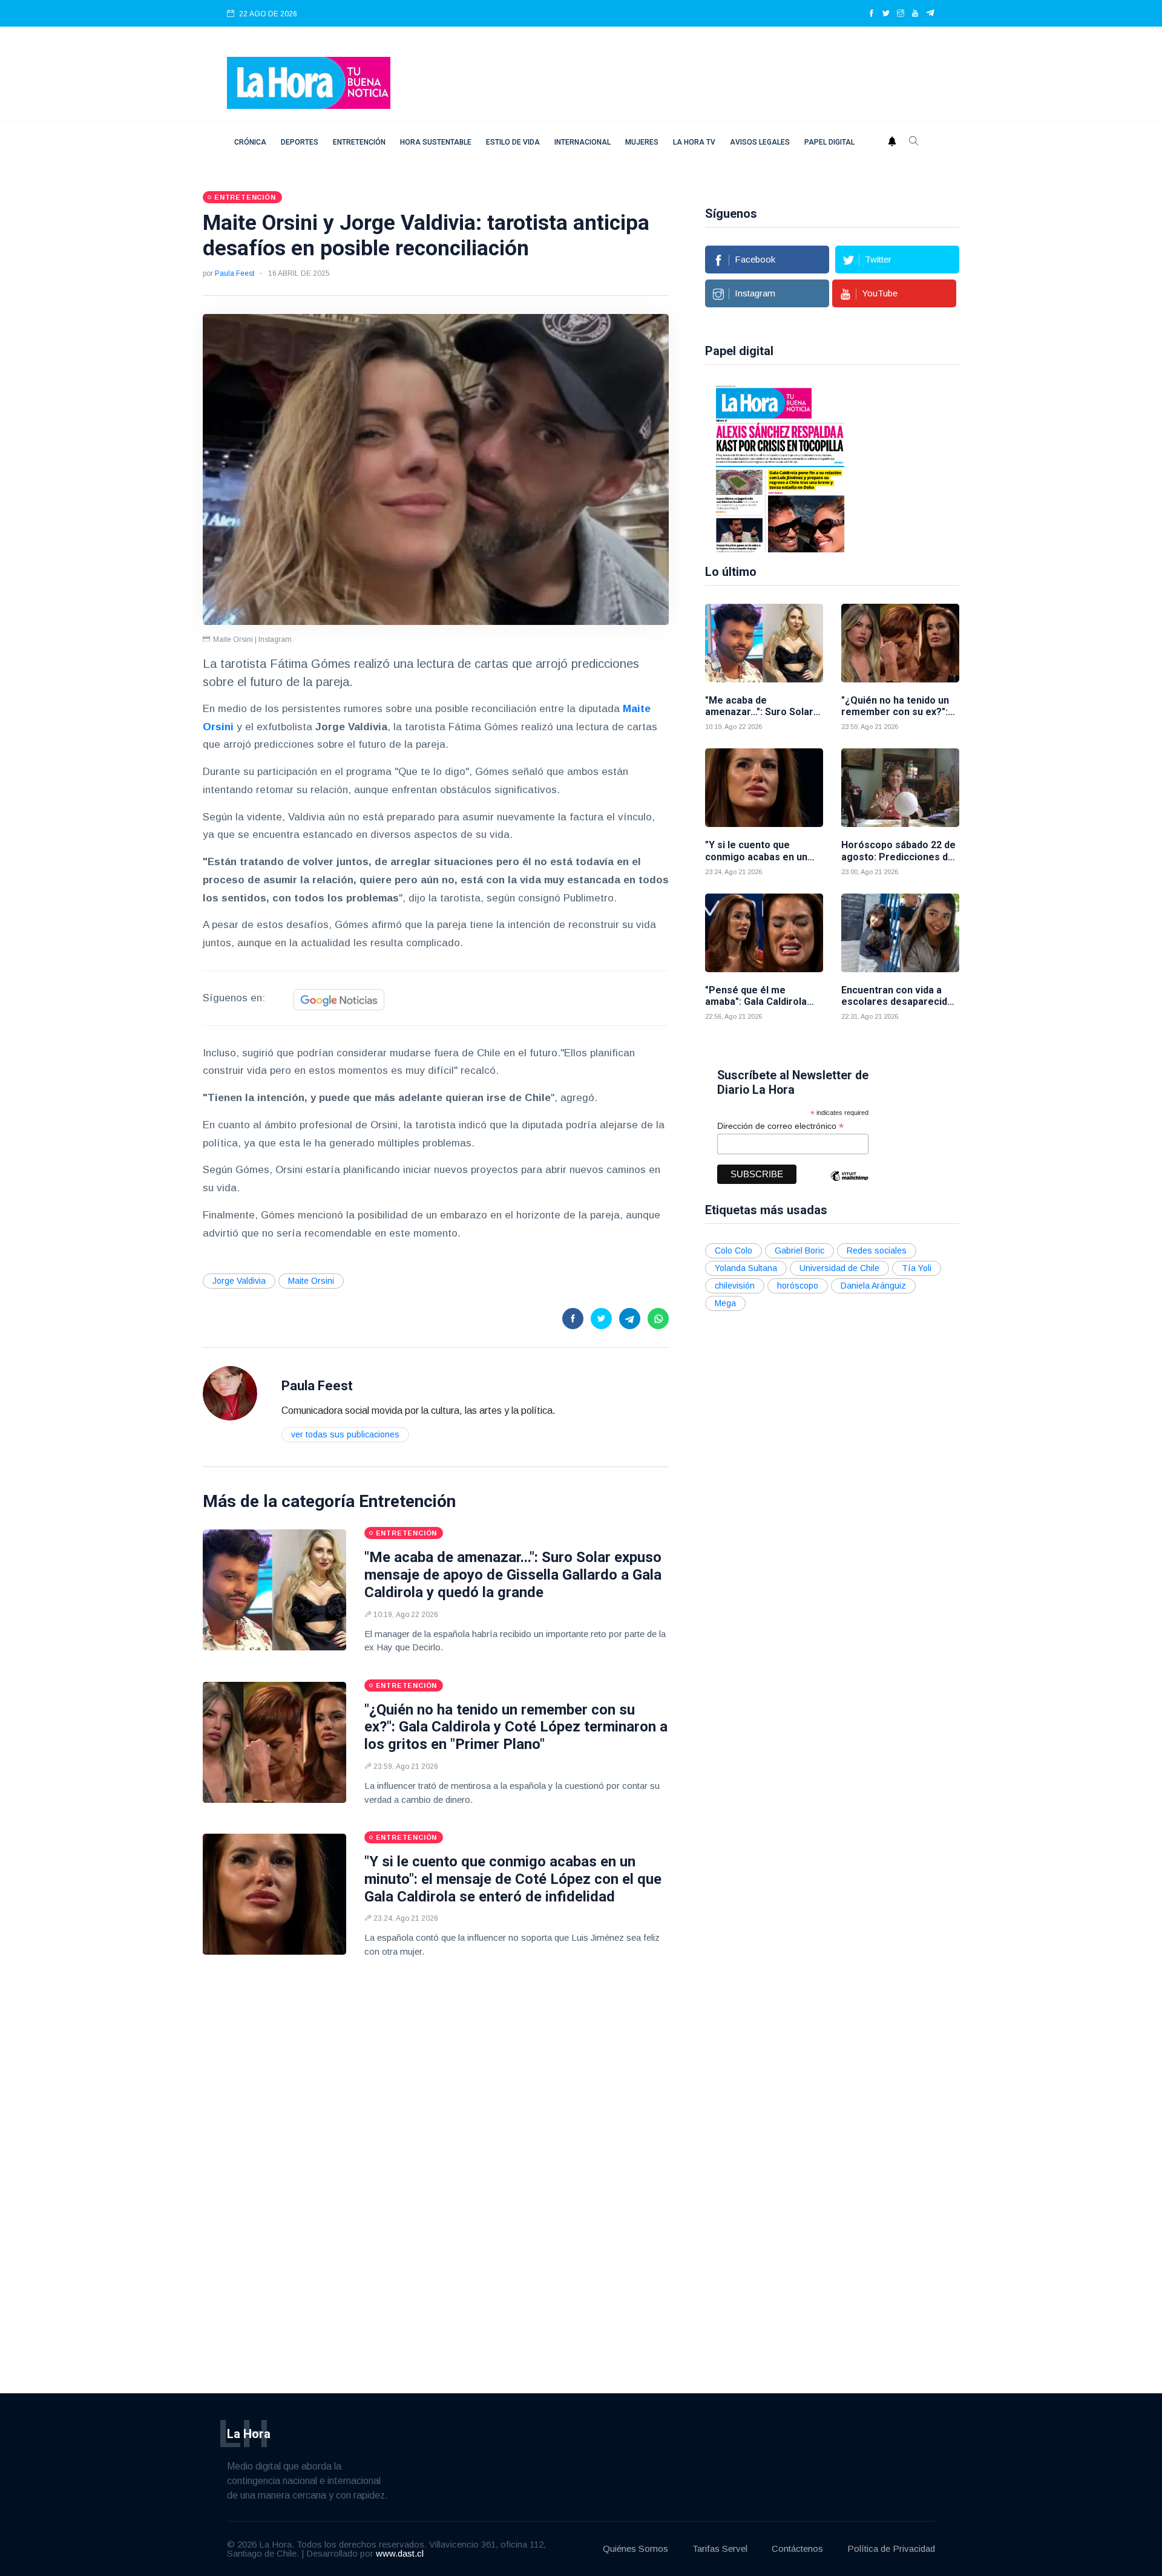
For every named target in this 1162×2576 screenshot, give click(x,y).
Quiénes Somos (635, 2548)
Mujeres (642, 142)
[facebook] (871, 14)
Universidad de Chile (839, 1268)
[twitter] (886, 14)
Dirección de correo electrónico (780, 1126)
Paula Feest (235, 273)
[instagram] (901, 14)
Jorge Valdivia (239, 1281)
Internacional (583, 142)
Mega (725, 1303)
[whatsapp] (658, 1319)
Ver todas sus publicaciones (345, 1434)
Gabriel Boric (799, 1250)
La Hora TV (694, 142)
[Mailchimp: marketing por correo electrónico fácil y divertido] (849, 1185)
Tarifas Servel (720, 2548)
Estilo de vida (513, 142)
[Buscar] (914, 142)
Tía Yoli (917, 1268)
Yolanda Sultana (746, 1268)
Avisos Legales (760, 142)
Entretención (359, 142)
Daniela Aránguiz (873, 1286)
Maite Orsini (311, 1281)
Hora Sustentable (436, 142)
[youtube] (915, 14)
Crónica (250, 142)
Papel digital (829, 142)
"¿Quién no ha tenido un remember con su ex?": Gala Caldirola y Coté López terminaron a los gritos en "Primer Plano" (516, 1727)
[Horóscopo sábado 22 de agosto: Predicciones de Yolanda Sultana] (900, 788)
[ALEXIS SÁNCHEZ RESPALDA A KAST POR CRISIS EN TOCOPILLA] (772, 468)
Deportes (300, 142)
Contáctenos (797, 2548)
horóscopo (798, 1286)
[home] (309, 82)
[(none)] (230, 1393)
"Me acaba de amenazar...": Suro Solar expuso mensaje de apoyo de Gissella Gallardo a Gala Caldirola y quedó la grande (513, 1575)
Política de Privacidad (891, 2548)
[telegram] (931, 14)
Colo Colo (734, 1250)
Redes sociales (877, 1250)
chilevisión (735, 1286)
